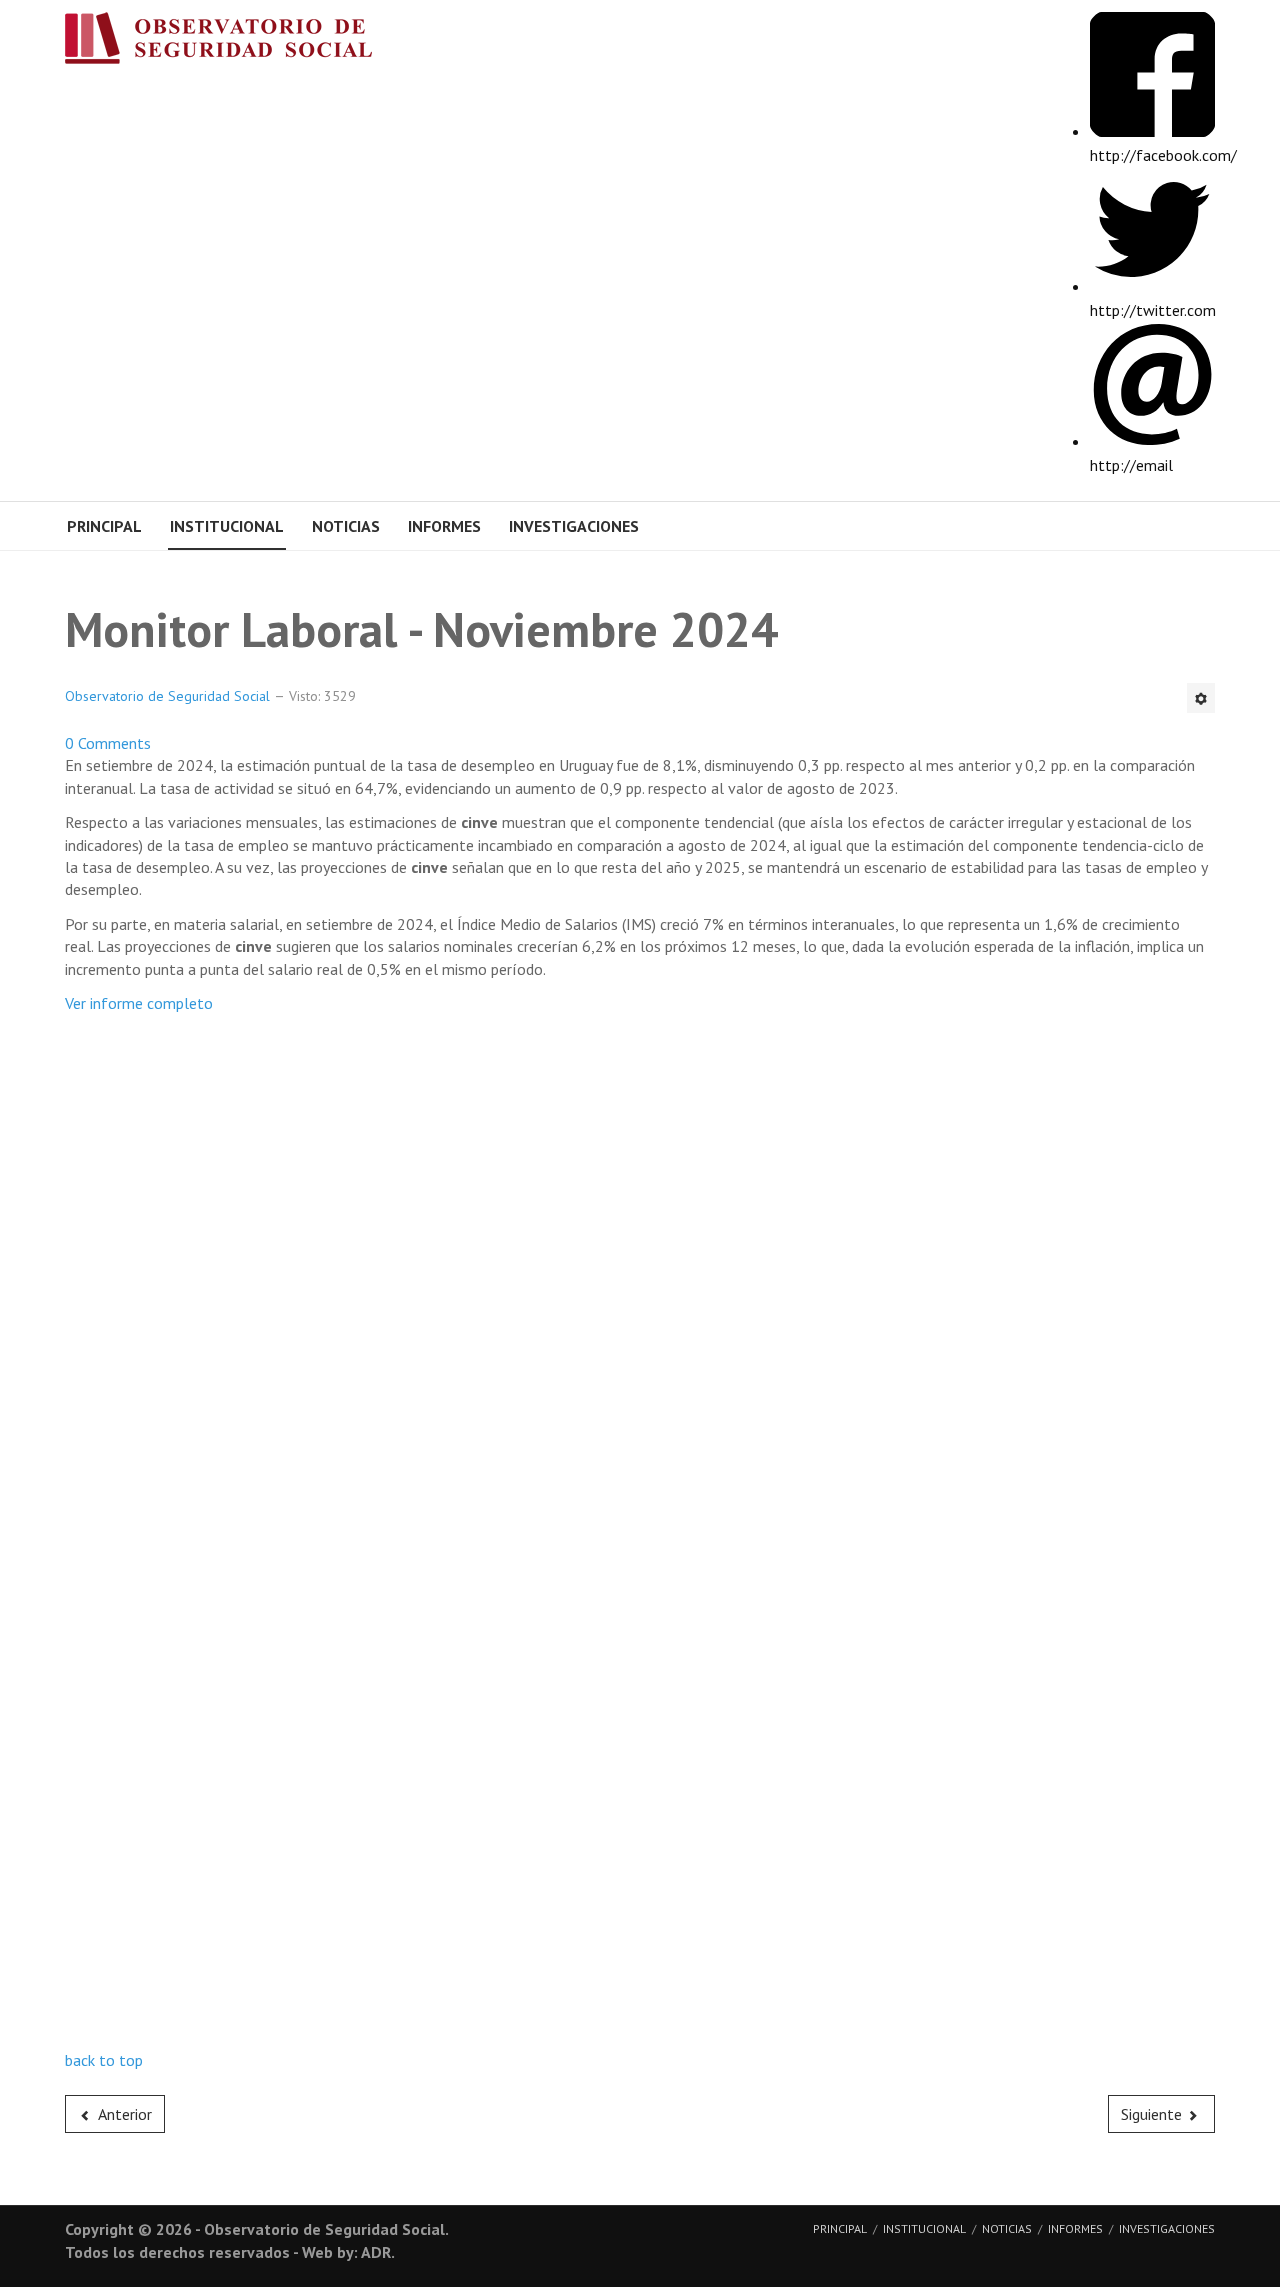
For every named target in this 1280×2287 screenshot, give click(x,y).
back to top (104, 2060)
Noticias (346, 526)
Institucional (227, 526)
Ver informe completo (139, 1003)
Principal (104, 526)
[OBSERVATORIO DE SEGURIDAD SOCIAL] (239, 43)
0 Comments (108, 743)
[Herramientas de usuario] (1201, 698)
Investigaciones (574, 526)
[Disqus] (640, 1276)
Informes (444, 526)
